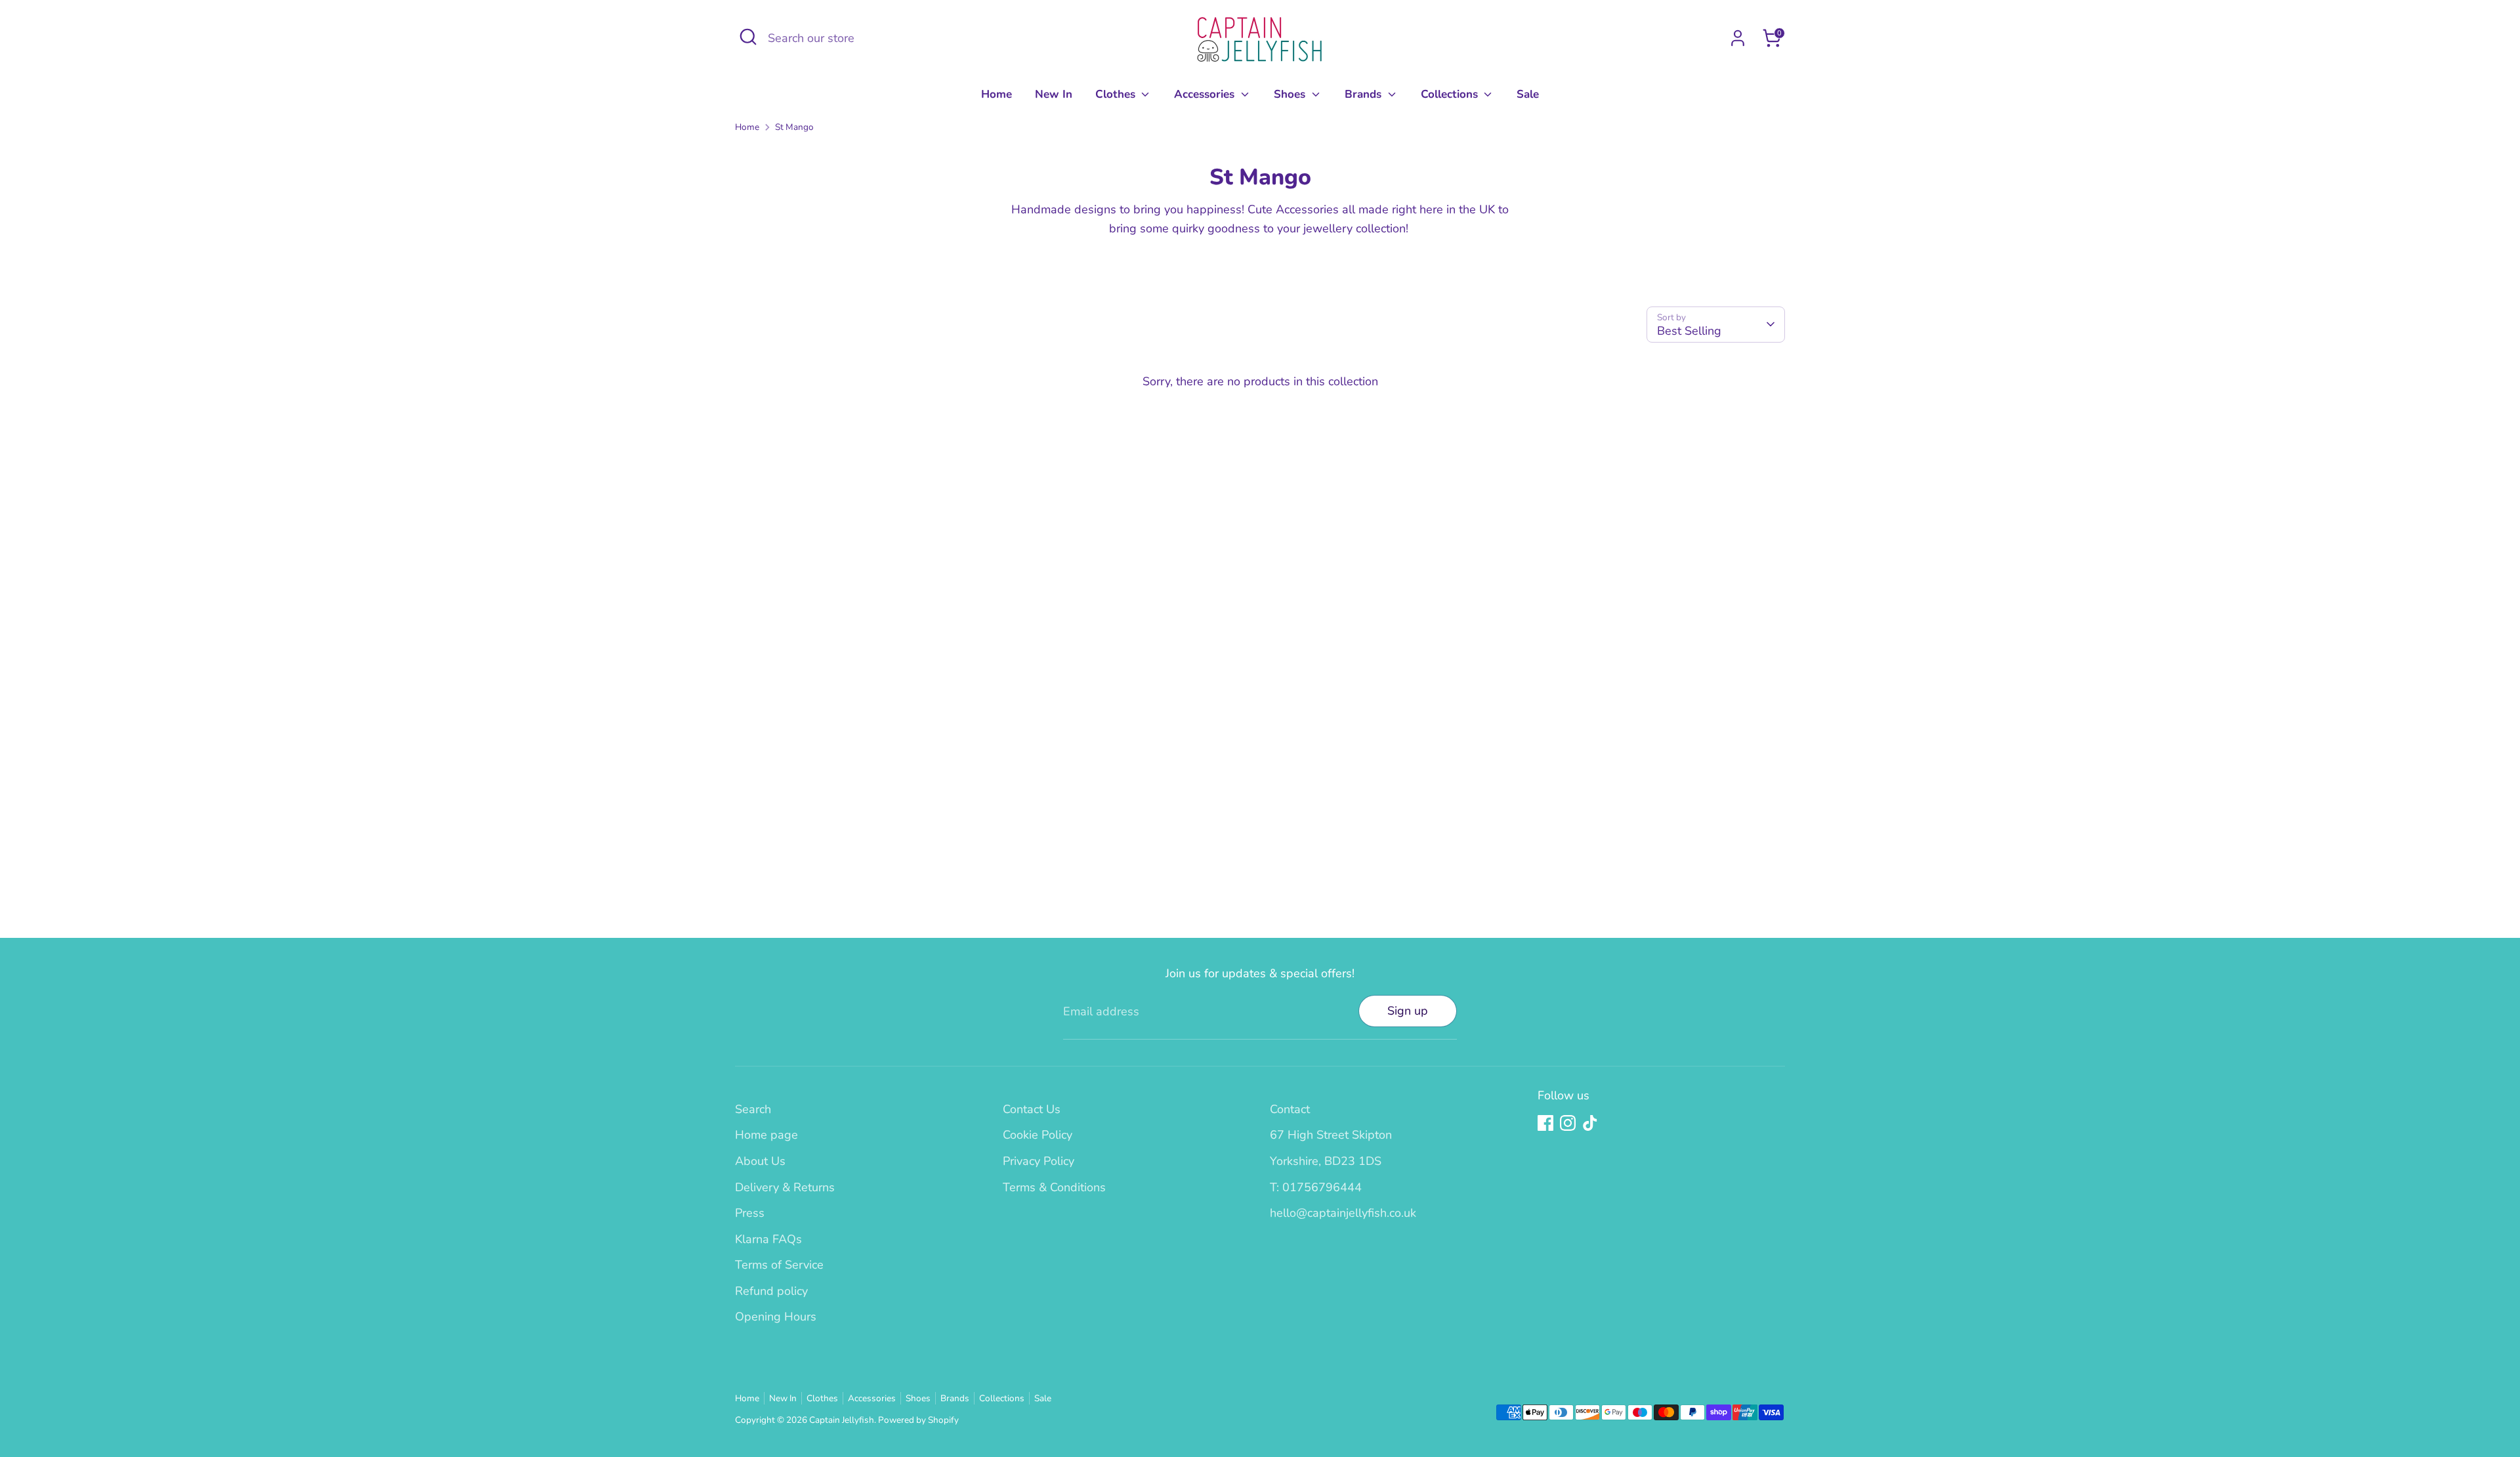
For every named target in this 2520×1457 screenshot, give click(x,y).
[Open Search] (748, 37)
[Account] (1738, 38)
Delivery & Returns (785, 1187)
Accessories (1206, 94)
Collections (1451, 94)
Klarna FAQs (768, 1239)
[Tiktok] (1590, 1123)
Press (750, 1213)
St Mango (794, 127)
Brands (1365, 94)
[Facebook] (1545, 1123)
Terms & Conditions (1054, 1187)
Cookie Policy (1038, 1135)
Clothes (1117, 94)
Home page (766, 1135)
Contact (1290, 1109)
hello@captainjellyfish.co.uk (1343, 1213)
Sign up (1408, 1011)
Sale (1528, 94)
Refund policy (771, 1291)
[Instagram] (1568, 1123)
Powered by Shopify (918, 1420)
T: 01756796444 (1316, 1187)
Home (997, 94)
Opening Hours (776, 1317)
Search (753, 1109)
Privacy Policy (1039, 1161)
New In (1054, 94)
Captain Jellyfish (842, 1420)
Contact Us (1032, 1109)
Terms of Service (779, 1265)
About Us (760, 1161)
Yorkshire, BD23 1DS (1326, 1161)
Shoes (1291, 94)
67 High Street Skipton (1331, 1135)
